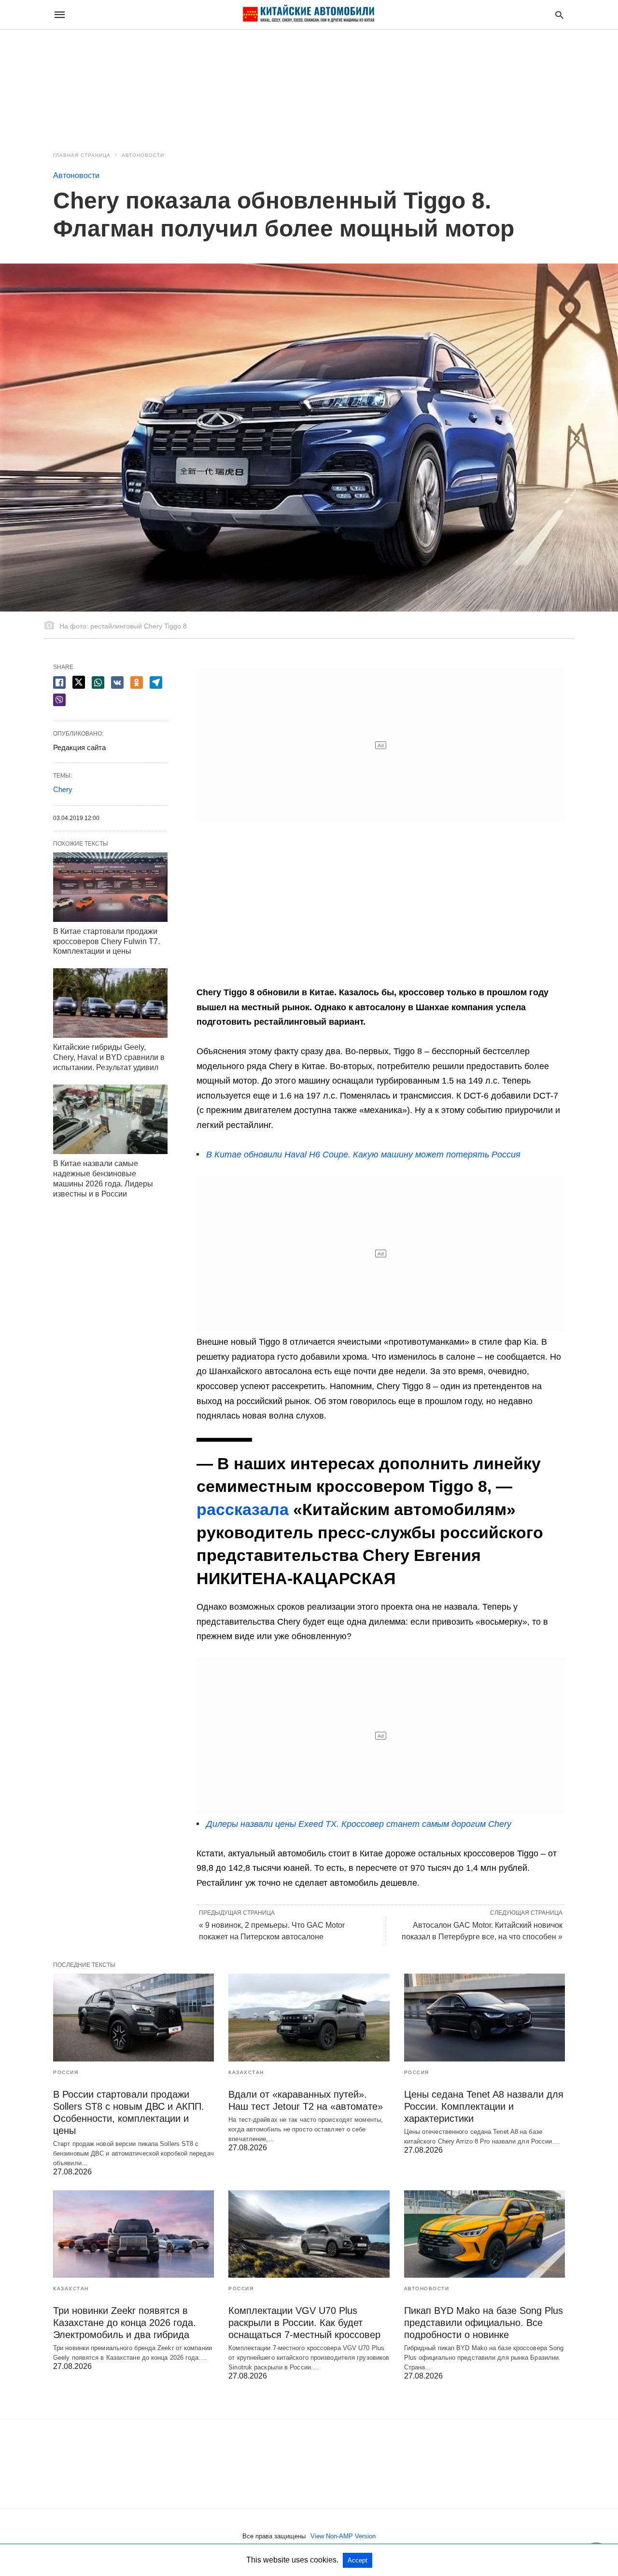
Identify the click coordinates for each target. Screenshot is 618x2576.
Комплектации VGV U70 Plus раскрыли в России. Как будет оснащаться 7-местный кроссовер (304, 2323)
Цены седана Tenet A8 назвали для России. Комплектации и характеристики (484, 2106)
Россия (66, 2072)
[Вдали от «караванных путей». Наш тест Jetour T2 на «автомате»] (309, 2017)
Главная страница (82, 155)
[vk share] (117, 682)
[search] (559, 15)
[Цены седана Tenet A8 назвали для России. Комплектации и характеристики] (485, 2017)
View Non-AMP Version (343, 2536)
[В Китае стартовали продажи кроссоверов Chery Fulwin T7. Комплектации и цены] (110, 887)
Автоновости (143, 155)
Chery (63, 789)
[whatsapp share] (98, 682)
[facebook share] (59, 682)
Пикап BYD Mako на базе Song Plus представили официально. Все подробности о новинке (484, 2323)
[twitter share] (79, 682)
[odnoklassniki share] (137, 682)
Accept (358, 2560)
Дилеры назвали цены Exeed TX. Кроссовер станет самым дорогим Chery (359, 1824)
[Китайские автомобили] (309, 14)
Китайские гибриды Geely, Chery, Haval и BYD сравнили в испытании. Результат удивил (109, 1057)
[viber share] (59, 700)
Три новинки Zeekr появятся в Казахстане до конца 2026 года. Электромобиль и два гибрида (125, 2323)
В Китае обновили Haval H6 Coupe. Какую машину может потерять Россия (363, 1155)
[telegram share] (156, 682)
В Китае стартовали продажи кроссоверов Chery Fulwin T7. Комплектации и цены (106, 941)
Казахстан (246, 2072)
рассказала (243, 1509)
